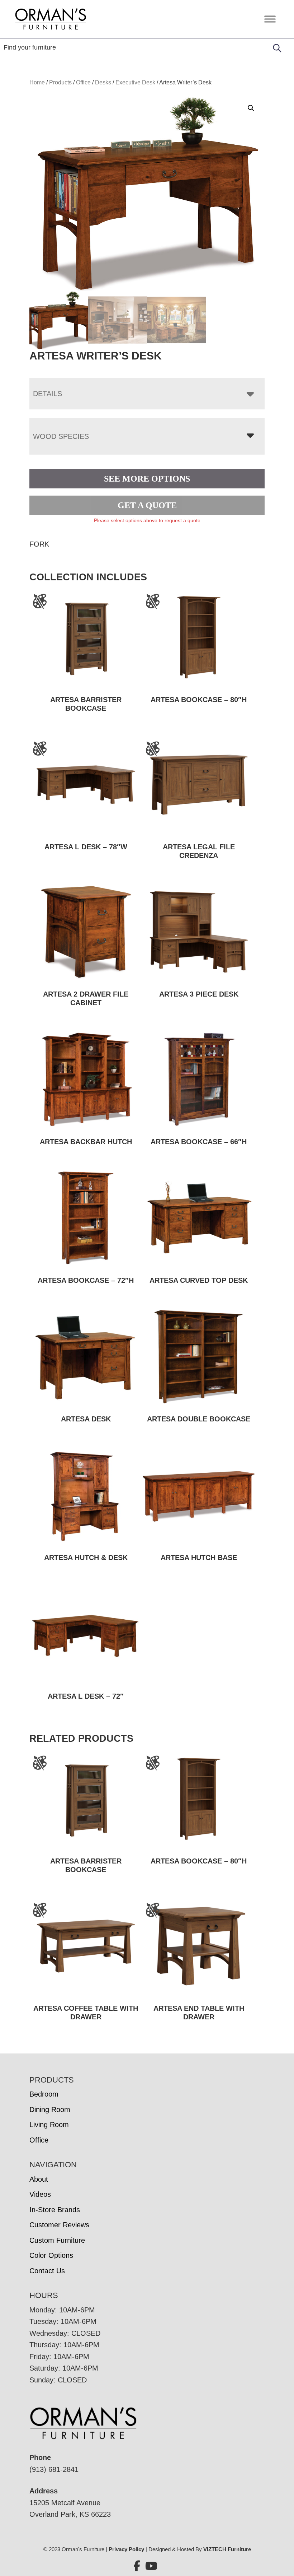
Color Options (51, 2255)
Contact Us (47, 2271)
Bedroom (44, 2094)
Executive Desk (135, 82)
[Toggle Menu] (270, 19)
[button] (251, 108)
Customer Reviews (59, 2225)
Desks (103, 82)
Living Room (49, 2125)
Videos (40, 2194)
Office (83, 82)
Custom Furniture (57, 2240)
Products (60, 82)
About (39, 2179)
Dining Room (50, 2109)
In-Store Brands (55, 2210)
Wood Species (61, 436)
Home (37, 82)
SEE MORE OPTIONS (147, 479)
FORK (39, 544)
